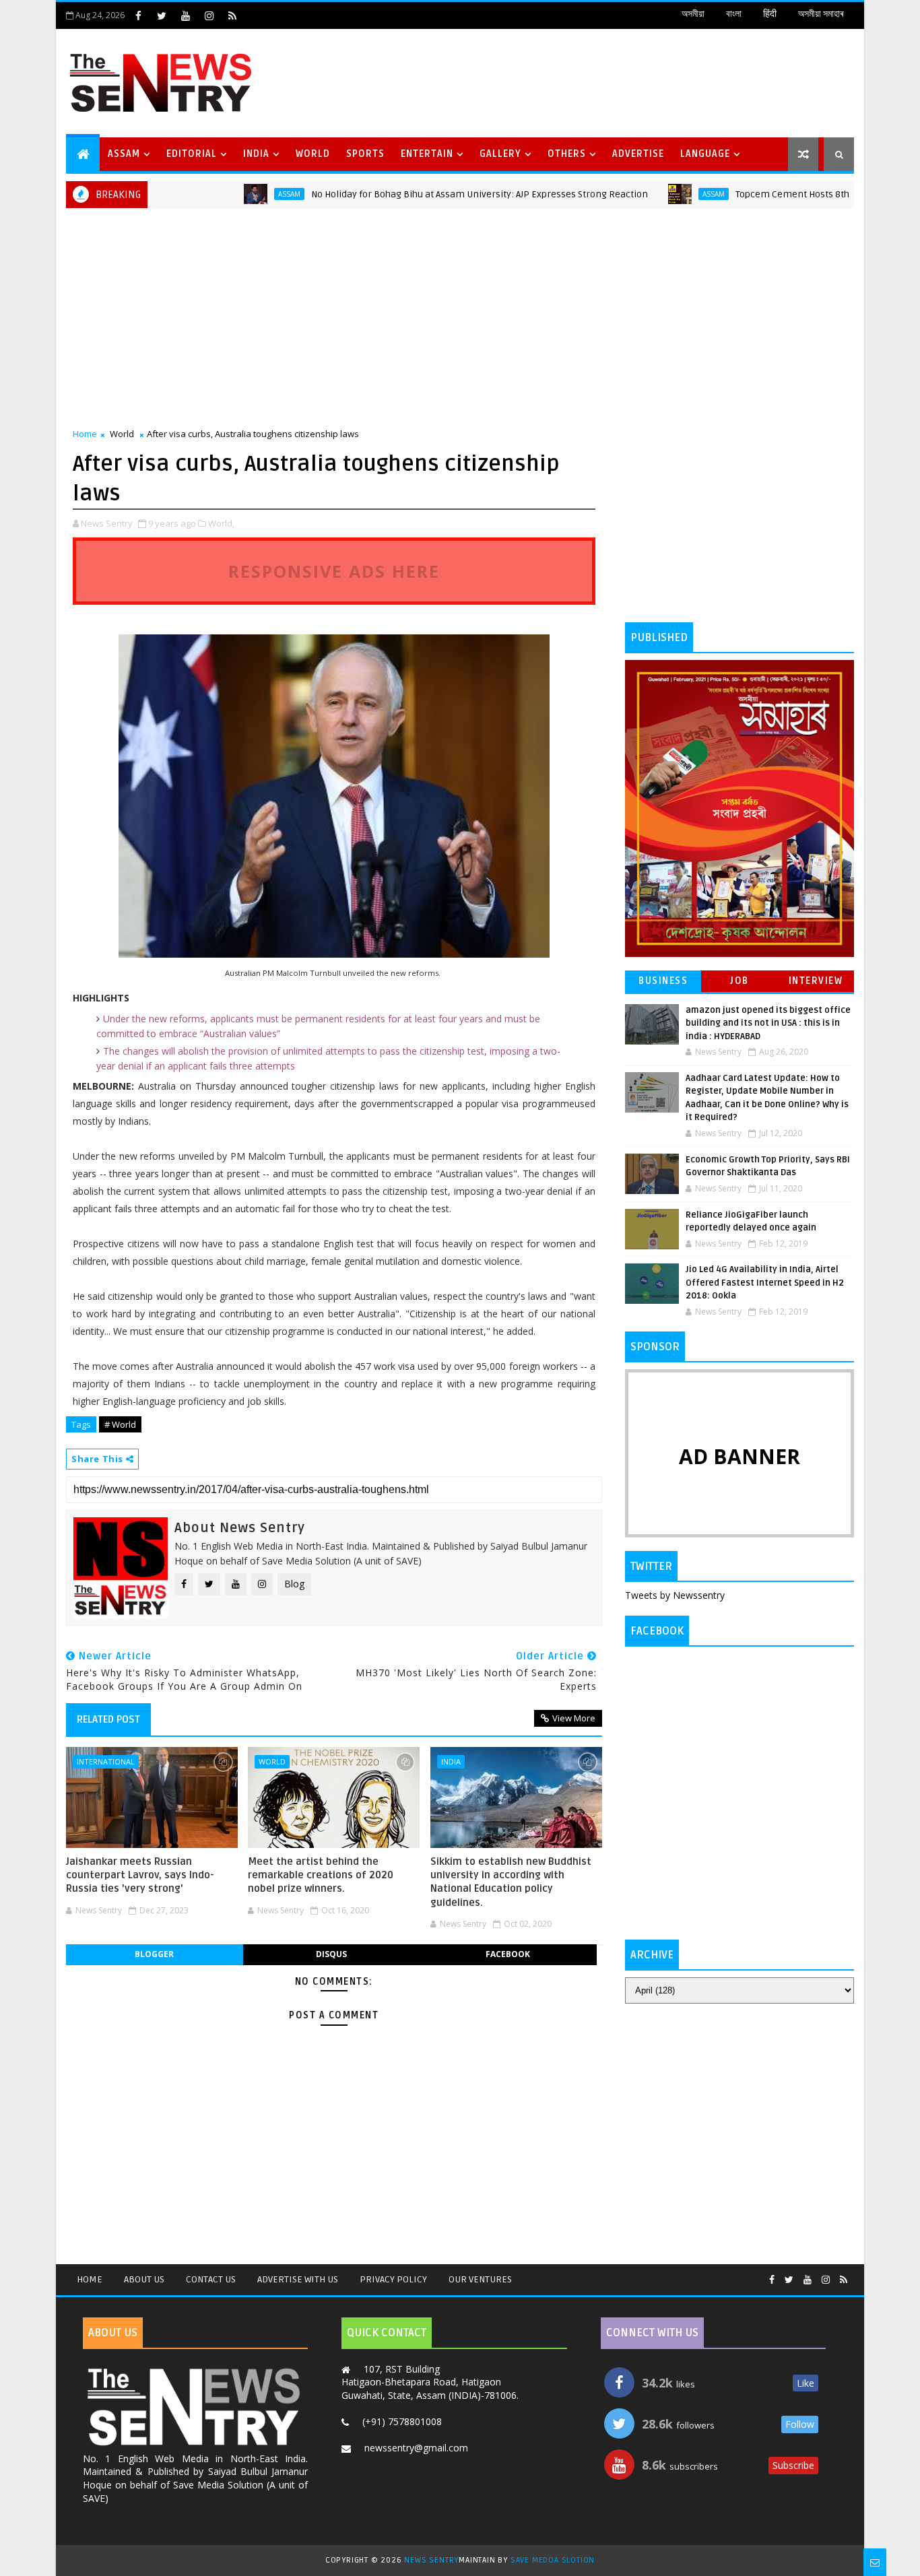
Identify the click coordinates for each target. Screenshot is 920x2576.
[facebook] (138, 15)
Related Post (108, 1719)
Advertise (638, 154)
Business (663, 981)
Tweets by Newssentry (675, 1595)
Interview (816, 981)
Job (740, 981)
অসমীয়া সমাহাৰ (821, 14)
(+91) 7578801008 (402, 2421)
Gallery (500, 154)
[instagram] (209, 15)
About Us (144, 2279)
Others (567, 154)
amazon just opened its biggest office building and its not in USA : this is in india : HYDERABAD (768, 1023)
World (313, 154)
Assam (124, 154)
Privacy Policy (393, 2279)
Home (85, 434)
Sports (365, 154)
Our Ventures (480, 2279)
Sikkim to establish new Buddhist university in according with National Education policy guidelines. (511, 1882)
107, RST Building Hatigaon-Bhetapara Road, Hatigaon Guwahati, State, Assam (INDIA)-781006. (430, 2382)
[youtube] (185, 15)
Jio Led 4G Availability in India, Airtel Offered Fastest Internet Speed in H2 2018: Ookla (765, 1283)
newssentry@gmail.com (416, 2448)
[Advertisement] (607, 81)
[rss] (232, 15)
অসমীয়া (693, 14)
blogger (154, 1954)
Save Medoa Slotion (553, 2560)
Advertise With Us (298, 2279)
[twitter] (162, 15)
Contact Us (211, 2279)
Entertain (427, 154)
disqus (331, 1954)
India (256, 154)
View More (574, 1718)
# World (120, 1424)
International (106, 1761)
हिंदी (770, 14)
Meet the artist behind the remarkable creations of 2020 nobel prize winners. (321, 1875)
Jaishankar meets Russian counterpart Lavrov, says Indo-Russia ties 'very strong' (140, 1875)
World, (221, 523)
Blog (294, 1584)
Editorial (192, 154)
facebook (508, 1954)
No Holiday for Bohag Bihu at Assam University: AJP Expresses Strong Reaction (431, 194)
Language (705, 154)
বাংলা (734, 14)
